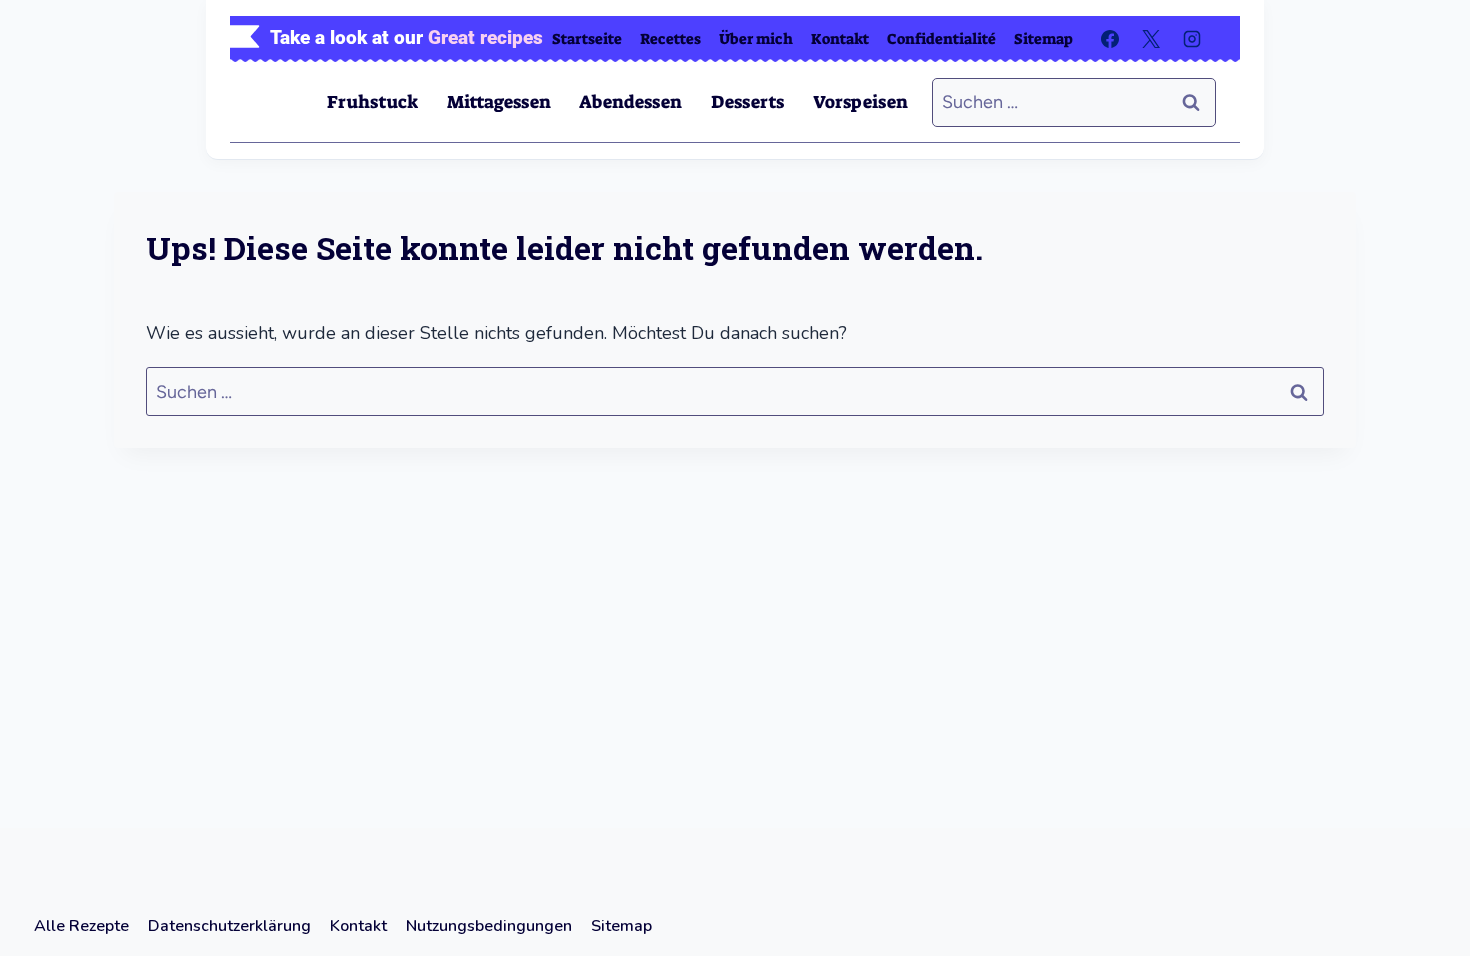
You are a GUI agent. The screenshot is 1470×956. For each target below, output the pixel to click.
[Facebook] (1110, 39)
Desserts (747, 102)
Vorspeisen (860, 102)
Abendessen (630, 102)
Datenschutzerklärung (229, 926)
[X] (1151, 39)
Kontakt (840, 39)
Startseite (587, 39)
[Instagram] (1192, 39)
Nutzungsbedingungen (489, 926)
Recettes (670, 39)
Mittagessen (499, 102)
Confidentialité (941, 39)
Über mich (756, 39)
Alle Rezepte (81, 926)
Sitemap (1043, 39)
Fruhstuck (372, 102)
